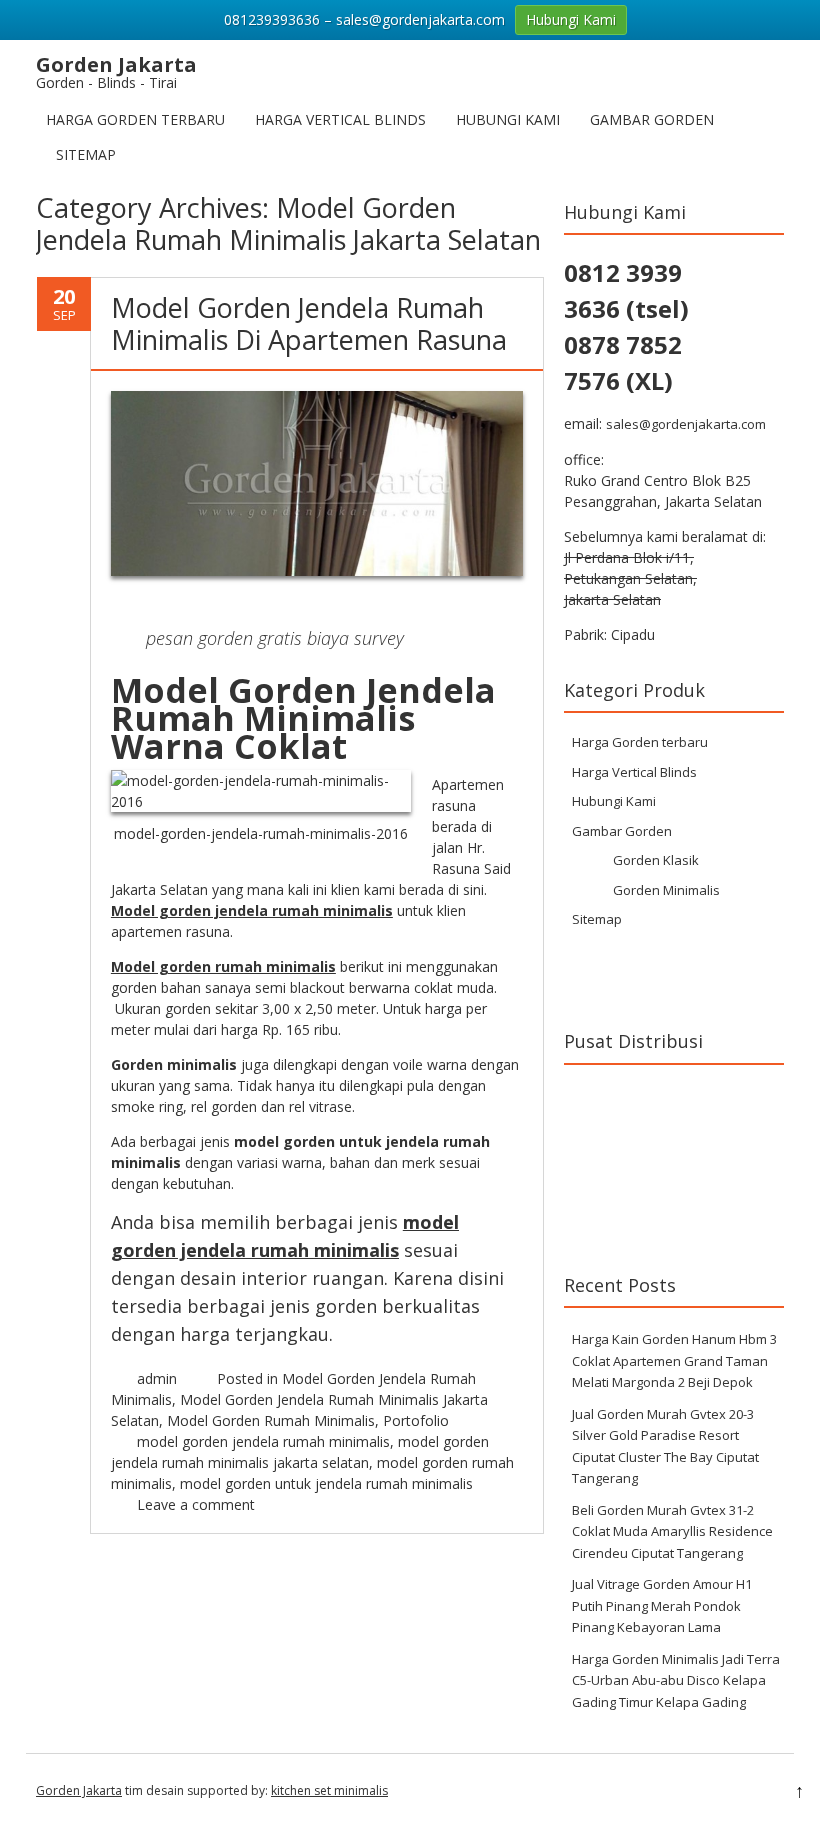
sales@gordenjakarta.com (686, 424)
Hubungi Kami (508, 119)
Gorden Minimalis (666, 890)
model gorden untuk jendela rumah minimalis (326, 1483)
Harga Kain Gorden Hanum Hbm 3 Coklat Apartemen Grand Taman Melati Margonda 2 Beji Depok (674, 1360)
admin (157, 1378)
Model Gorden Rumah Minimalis (271, 1420)
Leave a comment (196, 1504)
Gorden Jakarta (79, 1790)
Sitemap (86, 154)
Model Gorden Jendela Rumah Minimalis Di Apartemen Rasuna (309, 323)
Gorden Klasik (656, 860)
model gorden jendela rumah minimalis (263, 1441)
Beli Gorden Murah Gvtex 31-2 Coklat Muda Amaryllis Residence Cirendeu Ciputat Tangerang (672, 1531)
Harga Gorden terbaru (135, 119)
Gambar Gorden (652, 119)
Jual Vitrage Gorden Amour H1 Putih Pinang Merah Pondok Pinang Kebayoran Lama (662, 1605)
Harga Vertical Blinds (340, 119)
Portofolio (416, 1420)
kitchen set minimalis (329, 1790)
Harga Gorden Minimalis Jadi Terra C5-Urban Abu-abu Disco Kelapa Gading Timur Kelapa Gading (676, 1680)
